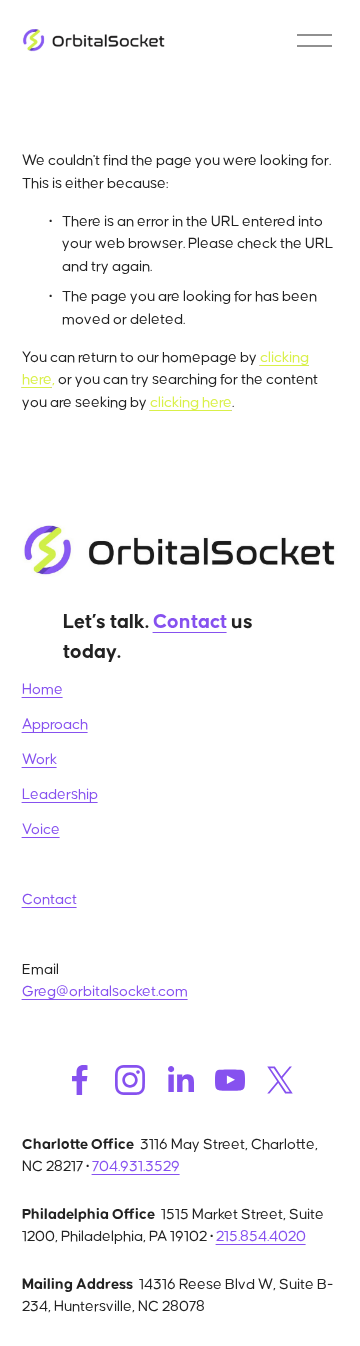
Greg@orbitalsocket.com (105, 991)
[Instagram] (130, 1080)
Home (42, 689)
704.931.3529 (136, 1166)
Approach (55, 724)
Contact (49, 899)
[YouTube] (230, 1080)
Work (39, 759)
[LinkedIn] (180, 1080)
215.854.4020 (261, 1236)
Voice (41, 829)
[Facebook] (80, 1080)
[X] (280, 1080)
